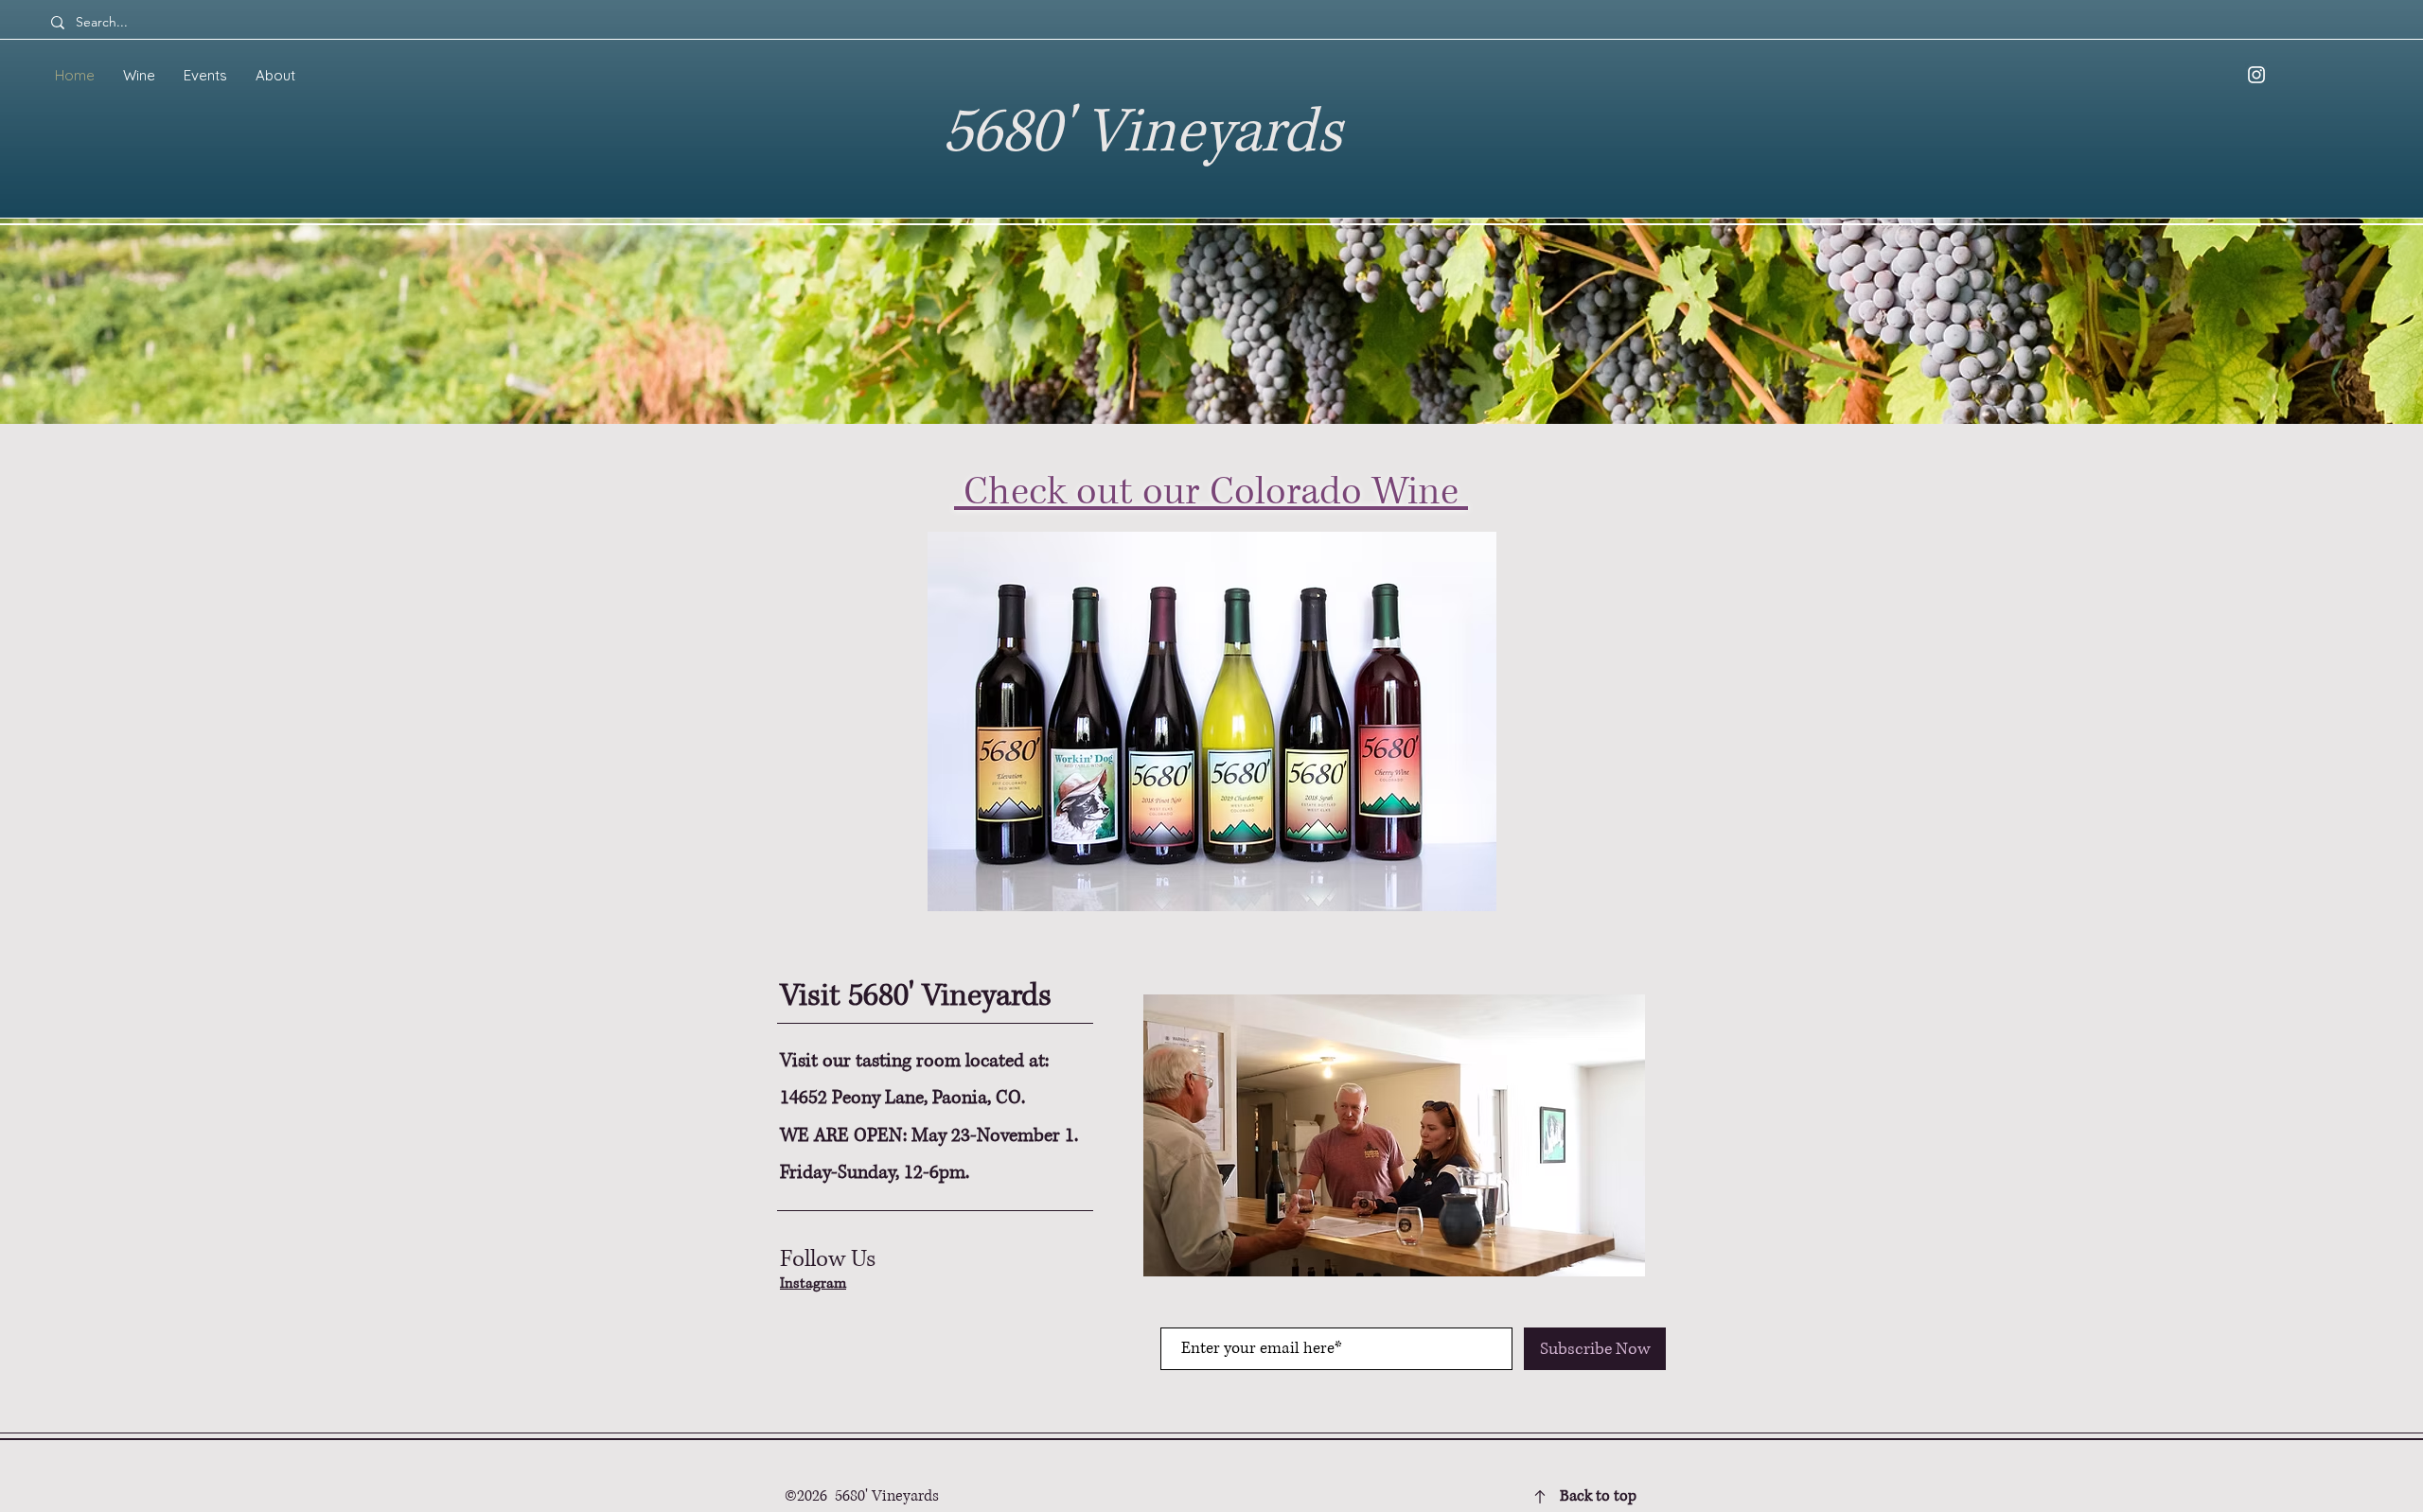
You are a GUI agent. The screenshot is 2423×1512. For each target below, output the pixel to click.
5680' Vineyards (1142, 133)
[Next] (2317, 688)
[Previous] (106, 688)
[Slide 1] (1211, 904)
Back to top (1598, 1496)
